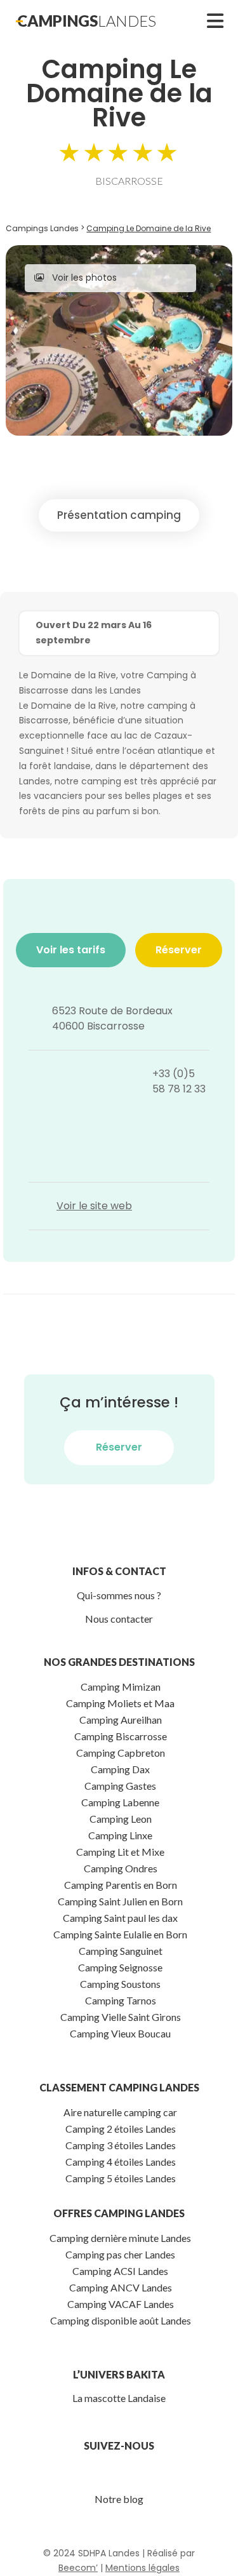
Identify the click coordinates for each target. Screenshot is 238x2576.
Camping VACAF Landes (121, 2304)
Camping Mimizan (121, 1687)
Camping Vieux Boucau (120, 2033)
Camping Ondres (121, 1868)
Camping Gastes (120, 1786)
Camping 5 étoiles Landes (121, 2178)
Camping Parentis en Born (121, 1885)
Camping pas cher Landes (120, 2254)
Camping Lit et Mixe (120, 1852)
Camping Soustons (120, 1984)
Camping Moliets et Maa (120, 1703)
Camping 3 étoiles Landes (121, 2145)
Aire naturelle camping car (120, 2112)
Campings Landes (42, 228)
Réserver (179, 950)
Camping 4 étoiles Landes (121, 2162)
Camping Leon (121, 1819)
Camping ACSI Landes (120, 2271)
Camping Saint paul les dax (120, 1918)
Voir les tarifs (71, 950)
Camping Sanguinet (121, 1951)
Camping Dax (120, 1769)
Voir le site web (94, 1206)
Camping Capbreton (121, 1753)
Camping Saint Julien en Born (120, 1901)
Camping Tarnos (121, 2000)
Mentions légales (142, 2568)
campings (87, 21)
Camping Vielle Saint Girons (121, 2017)
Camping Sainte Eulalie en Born (120, 1934)
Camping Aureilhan (121, 1720)
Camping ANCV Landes (121, 2287)
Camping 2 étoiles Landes (121, 2129)
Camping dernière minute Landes (120, 2238)
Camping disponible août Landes (121, 2320)
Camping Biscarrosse (121, 1736)
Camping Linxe (120, 1835)
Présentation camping (119, 515)
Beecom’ (78, 2568)
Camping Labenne (120, 1802)
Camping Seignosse (120, 1967)
